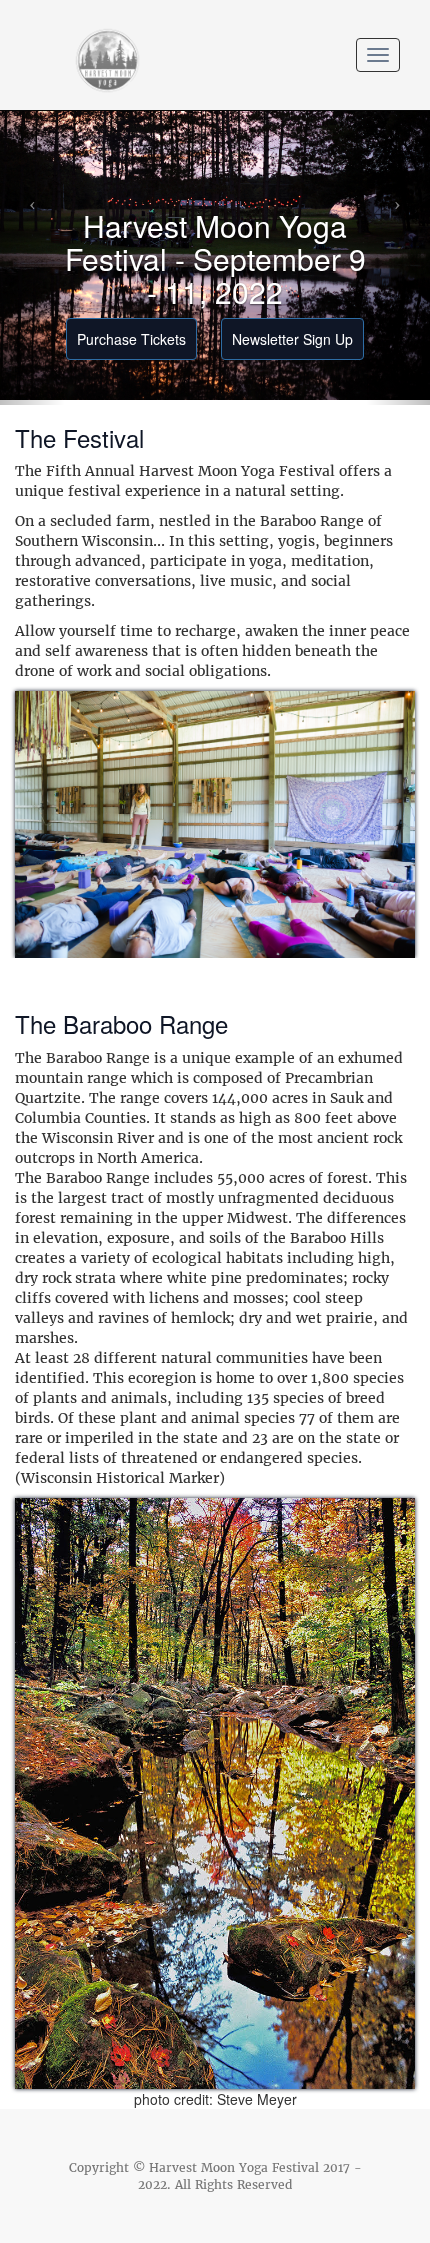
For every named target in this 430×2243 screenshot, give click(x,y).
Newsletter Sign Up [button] (292, 339)
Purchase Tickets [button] (131, 339)
